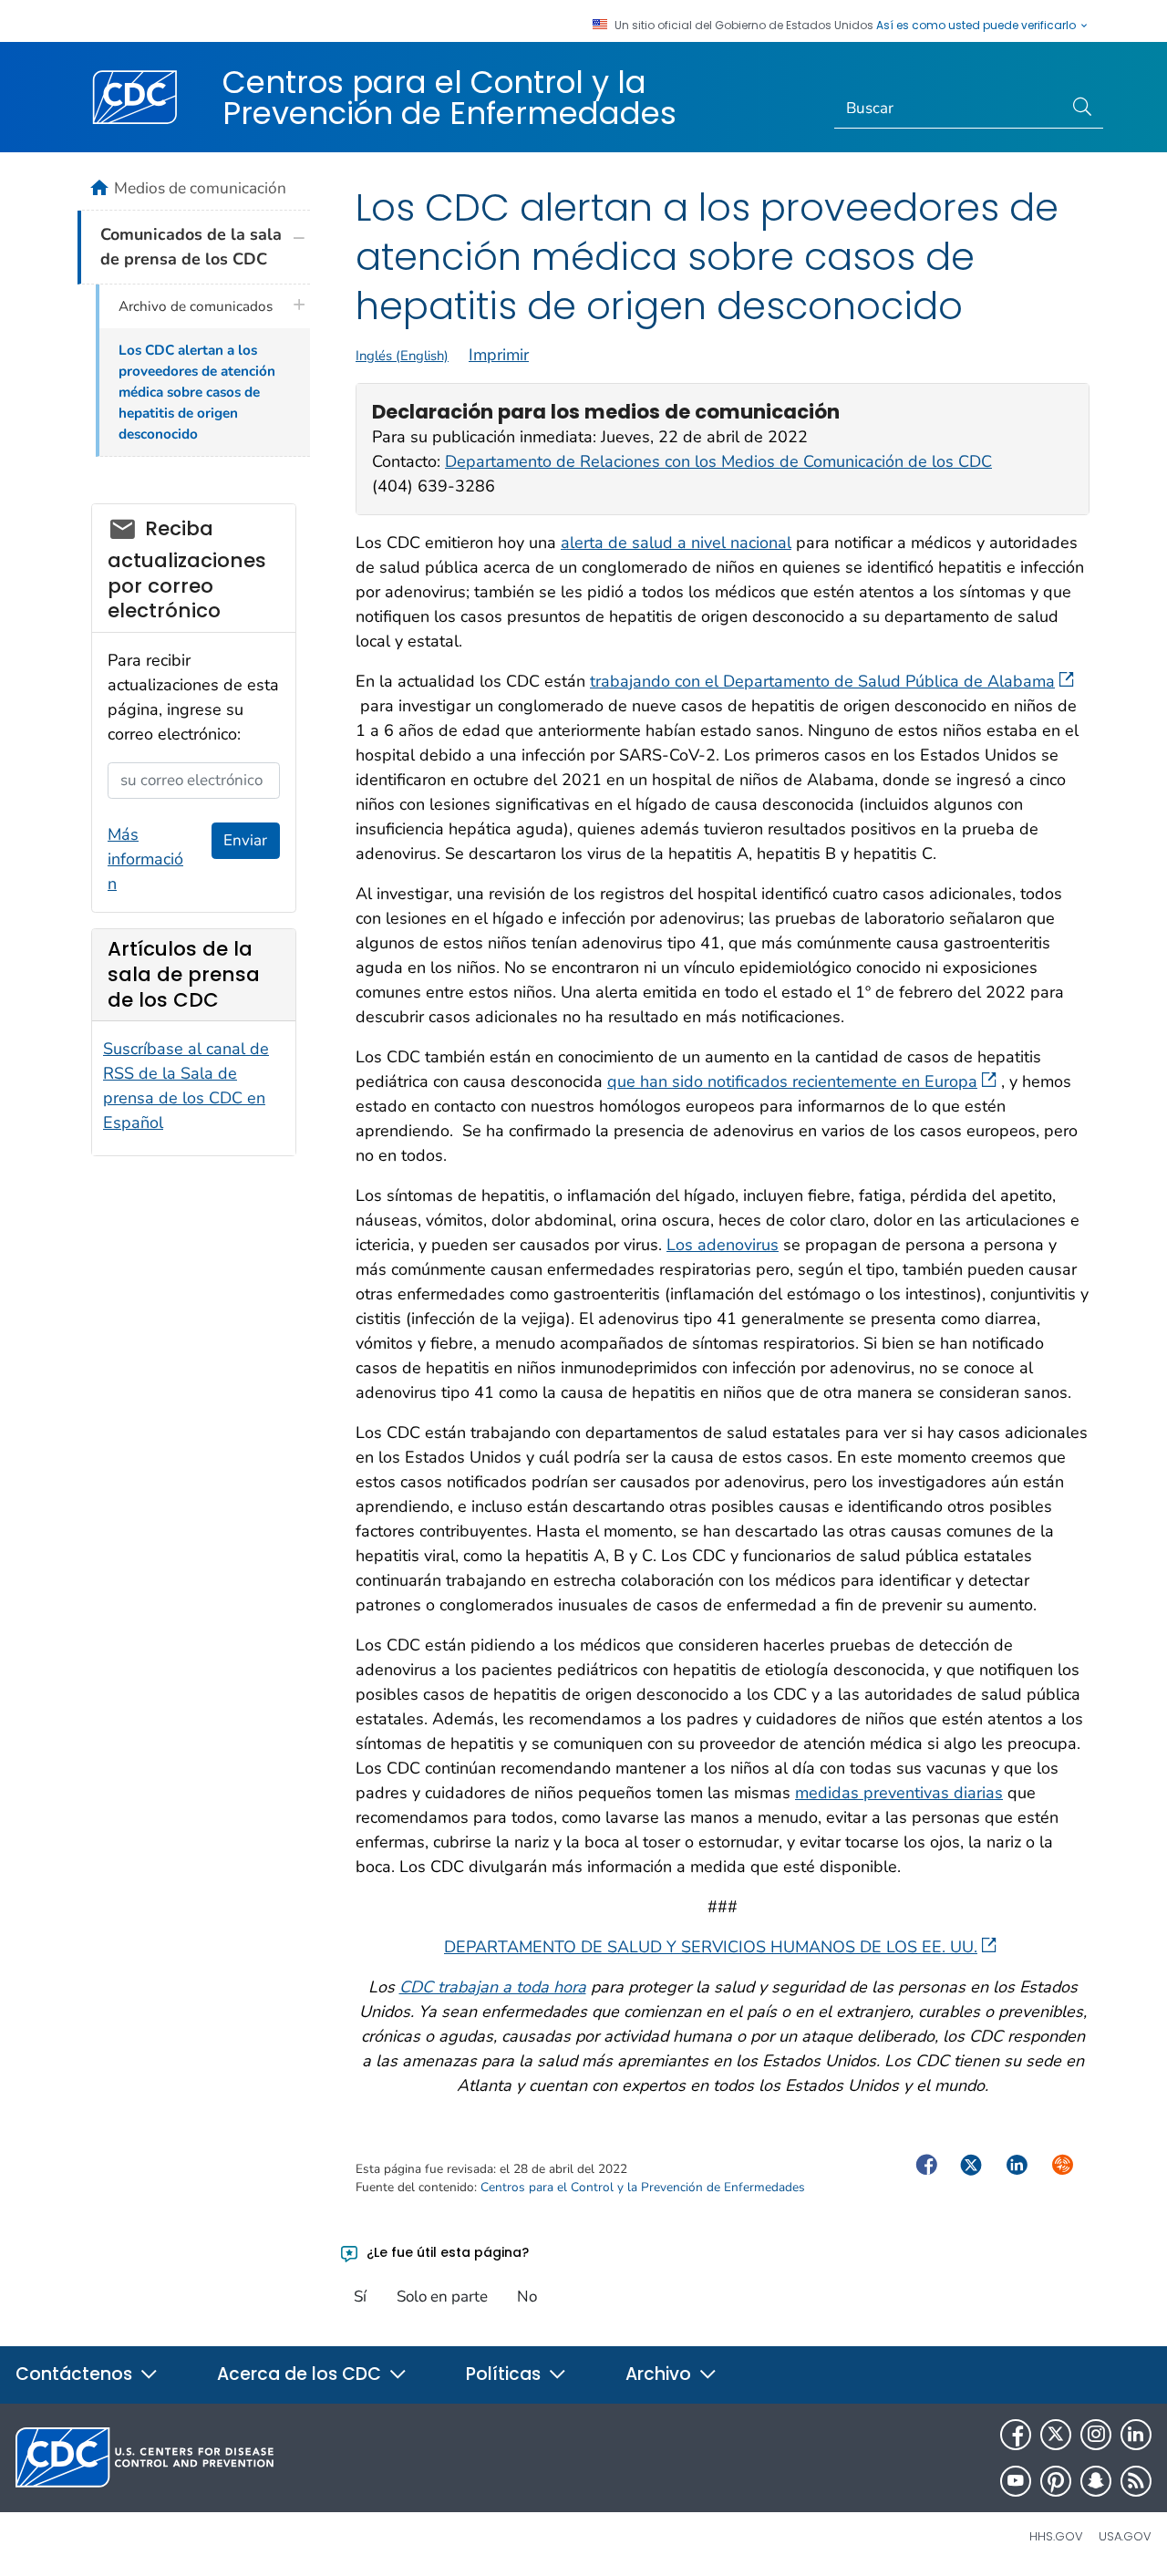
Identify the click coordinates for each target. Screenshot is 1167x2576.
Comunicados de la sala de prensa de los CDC (191, 247)
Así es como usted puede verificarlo (977, 26)
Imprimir (499, 355)
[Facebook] (1016, 2435)
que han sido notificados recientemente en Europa (792, 1081)
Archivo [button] (661, 2374)
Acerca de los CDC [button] (301, 2374)
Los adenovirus (723, 1245)
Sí (360, 2297)
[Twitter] (1056, 2435)
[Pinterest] (1056, 2481)
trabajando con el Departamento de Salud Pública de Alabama (822, 681)
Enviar (245, 840)
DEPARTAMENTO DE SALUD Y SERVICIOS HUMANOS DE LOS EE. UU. (711, 1947)
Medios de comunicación (200, 188)
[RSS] (1136, 2481)
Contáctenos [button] (76, 2374)
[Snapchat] (1096, 2481)
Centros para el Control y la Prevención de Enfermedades (449, 98)
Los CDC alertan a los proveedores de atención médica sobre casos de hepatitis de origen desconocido (197, 392)
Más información (145, 859)
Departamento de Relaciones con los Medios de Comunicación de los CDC (718, 461)
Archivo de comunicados (196, 306)
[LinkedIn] (1136, 2435)
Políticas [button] (506, 2374)
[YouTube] (1016, 2481)
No (527, 2297)
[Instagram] (1096, 2435)
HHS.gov (1056, 2536)
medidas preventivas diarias (899, 1793)
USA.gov (1125, 2536)
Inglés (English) (402, 356)
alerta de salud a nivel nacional (676, 543)
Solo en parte (442, 2297)
